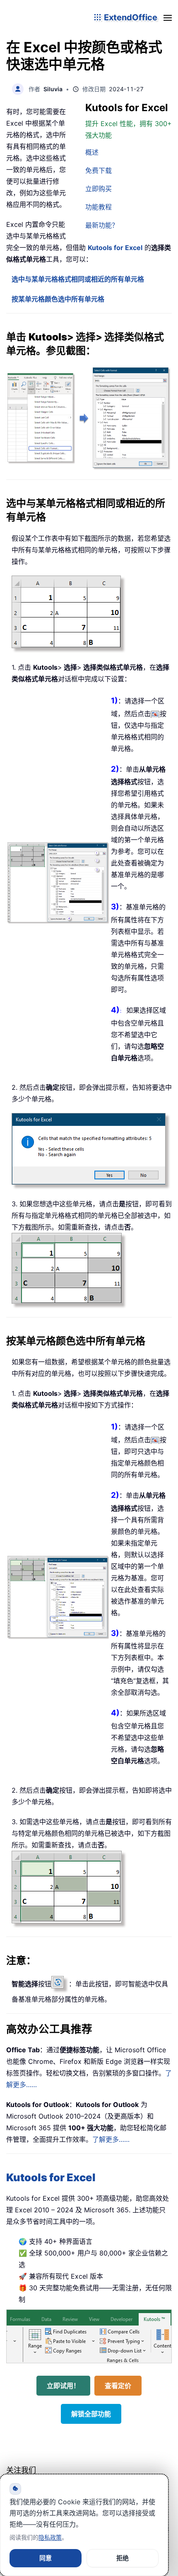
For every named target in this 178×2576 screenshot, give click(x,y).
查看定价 (118, 2386)
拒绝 (123, 2558)
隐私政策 (50, 2537)
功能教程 (99, 207)
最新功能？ (102, 225)
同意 (46, 2558)
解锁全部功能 (91, 2414)
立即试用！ (63, 2386)
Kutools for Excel (115, 248)
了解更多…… (111, 2139)
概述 (92, 152)
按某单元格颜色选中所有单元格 (58, 299)
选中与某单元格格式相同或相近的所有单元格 (78, 279)
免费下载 (99, 170)
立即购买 (99, 189)
